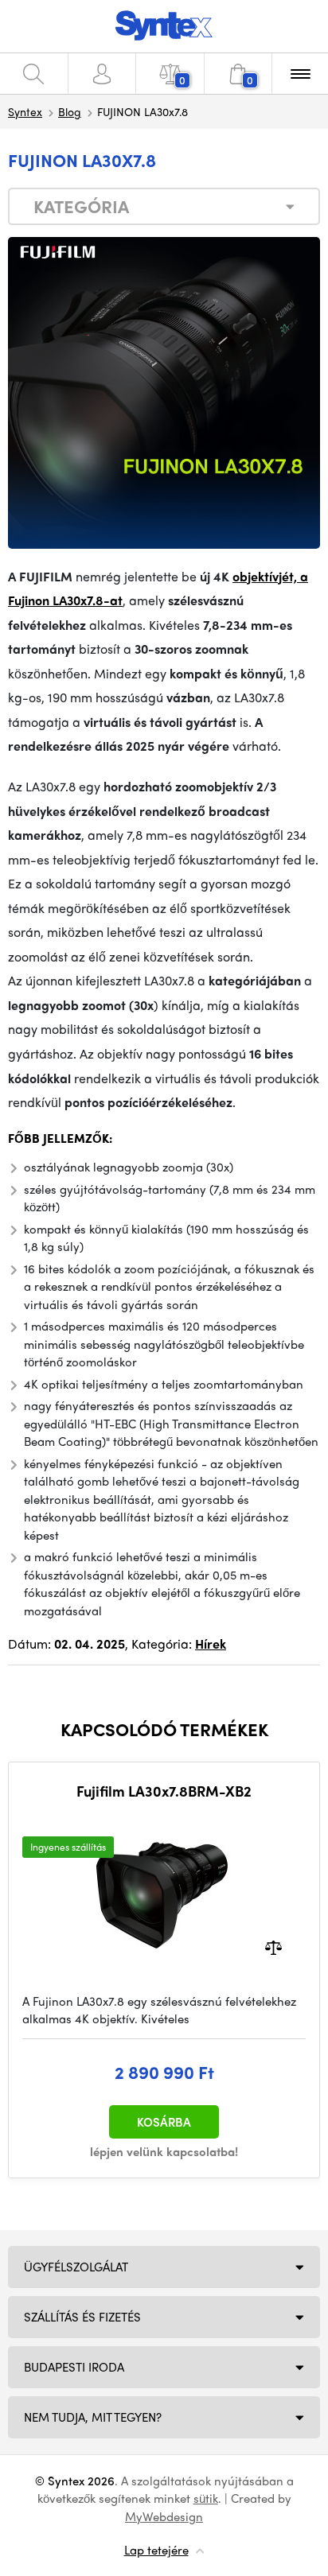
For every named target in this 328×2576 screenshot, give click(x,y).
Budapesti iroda (74, 2367)
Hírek (211, 1644)
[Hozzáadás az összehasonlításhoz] (273, 1946)
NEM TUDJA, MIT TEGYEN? (93, 2417)
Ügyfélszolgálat (76, 2267)
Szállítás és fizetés (82, 2317)
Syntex (25, 111)
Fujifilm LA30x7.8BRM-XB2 (164, 1791)
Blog (70, 111)
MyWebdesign (164, 2516)
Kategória (81, 206)
